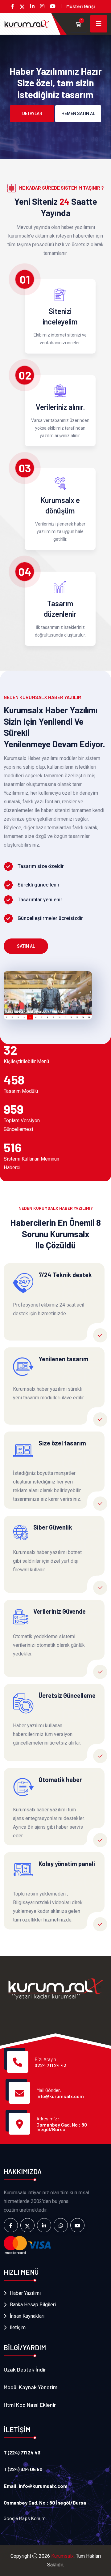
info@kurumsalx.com (60, 2096)
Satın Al (26, 946)
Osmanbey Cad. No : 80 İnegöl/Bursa (62, 2127)
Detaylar (32, 114)
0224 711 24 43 (51, 2065)
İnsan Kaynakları (27, 2316)
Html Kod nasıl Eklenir (30, 2405)
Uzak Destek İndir (25, 2369)
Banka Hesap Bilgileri (33, 2305)
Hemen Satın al (78, 114)
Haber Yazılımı (25, 2293)
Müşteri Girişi (81, 6)
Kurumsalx (62, 2556)
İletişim (18, 2327)
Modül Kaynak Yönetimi (31, 2387)
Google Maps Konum (25, 2518)
